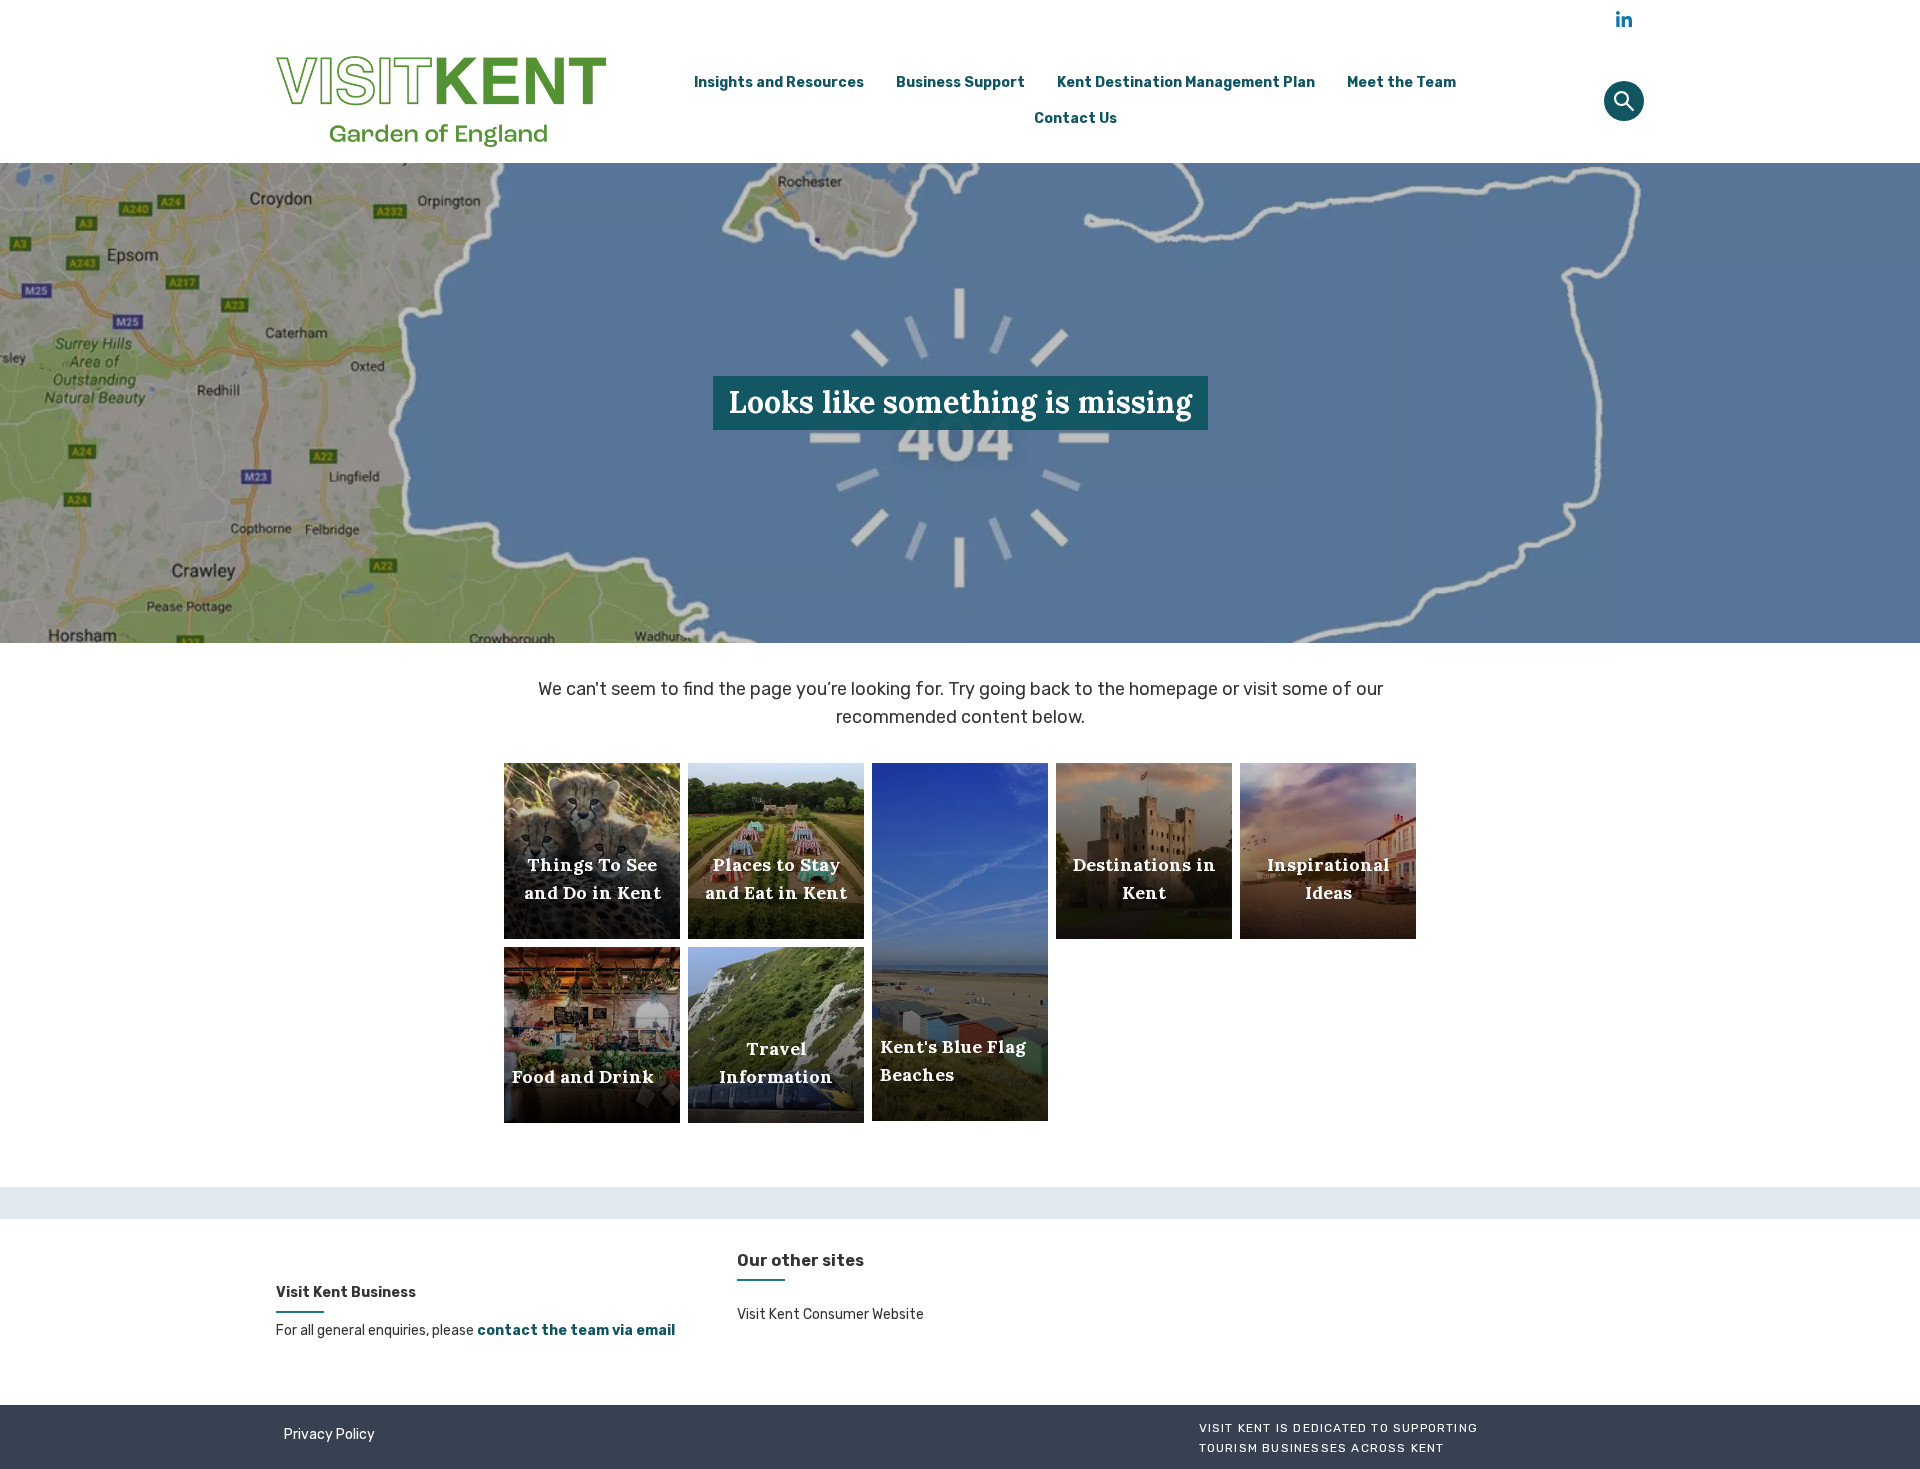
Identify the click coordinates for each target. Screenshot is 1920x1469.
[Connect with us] (1624, 20)
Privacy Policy (329, 1434)
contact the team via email (576, 1330)
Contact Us (1075, 118)
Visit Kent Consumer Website (830, 1314)
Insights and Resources (779, 82)
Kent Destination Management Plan (1186, 82)
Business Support (960, 82)
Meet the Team (1401, 82)
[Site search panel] (1624, 101)
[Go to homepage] (441, 101)
